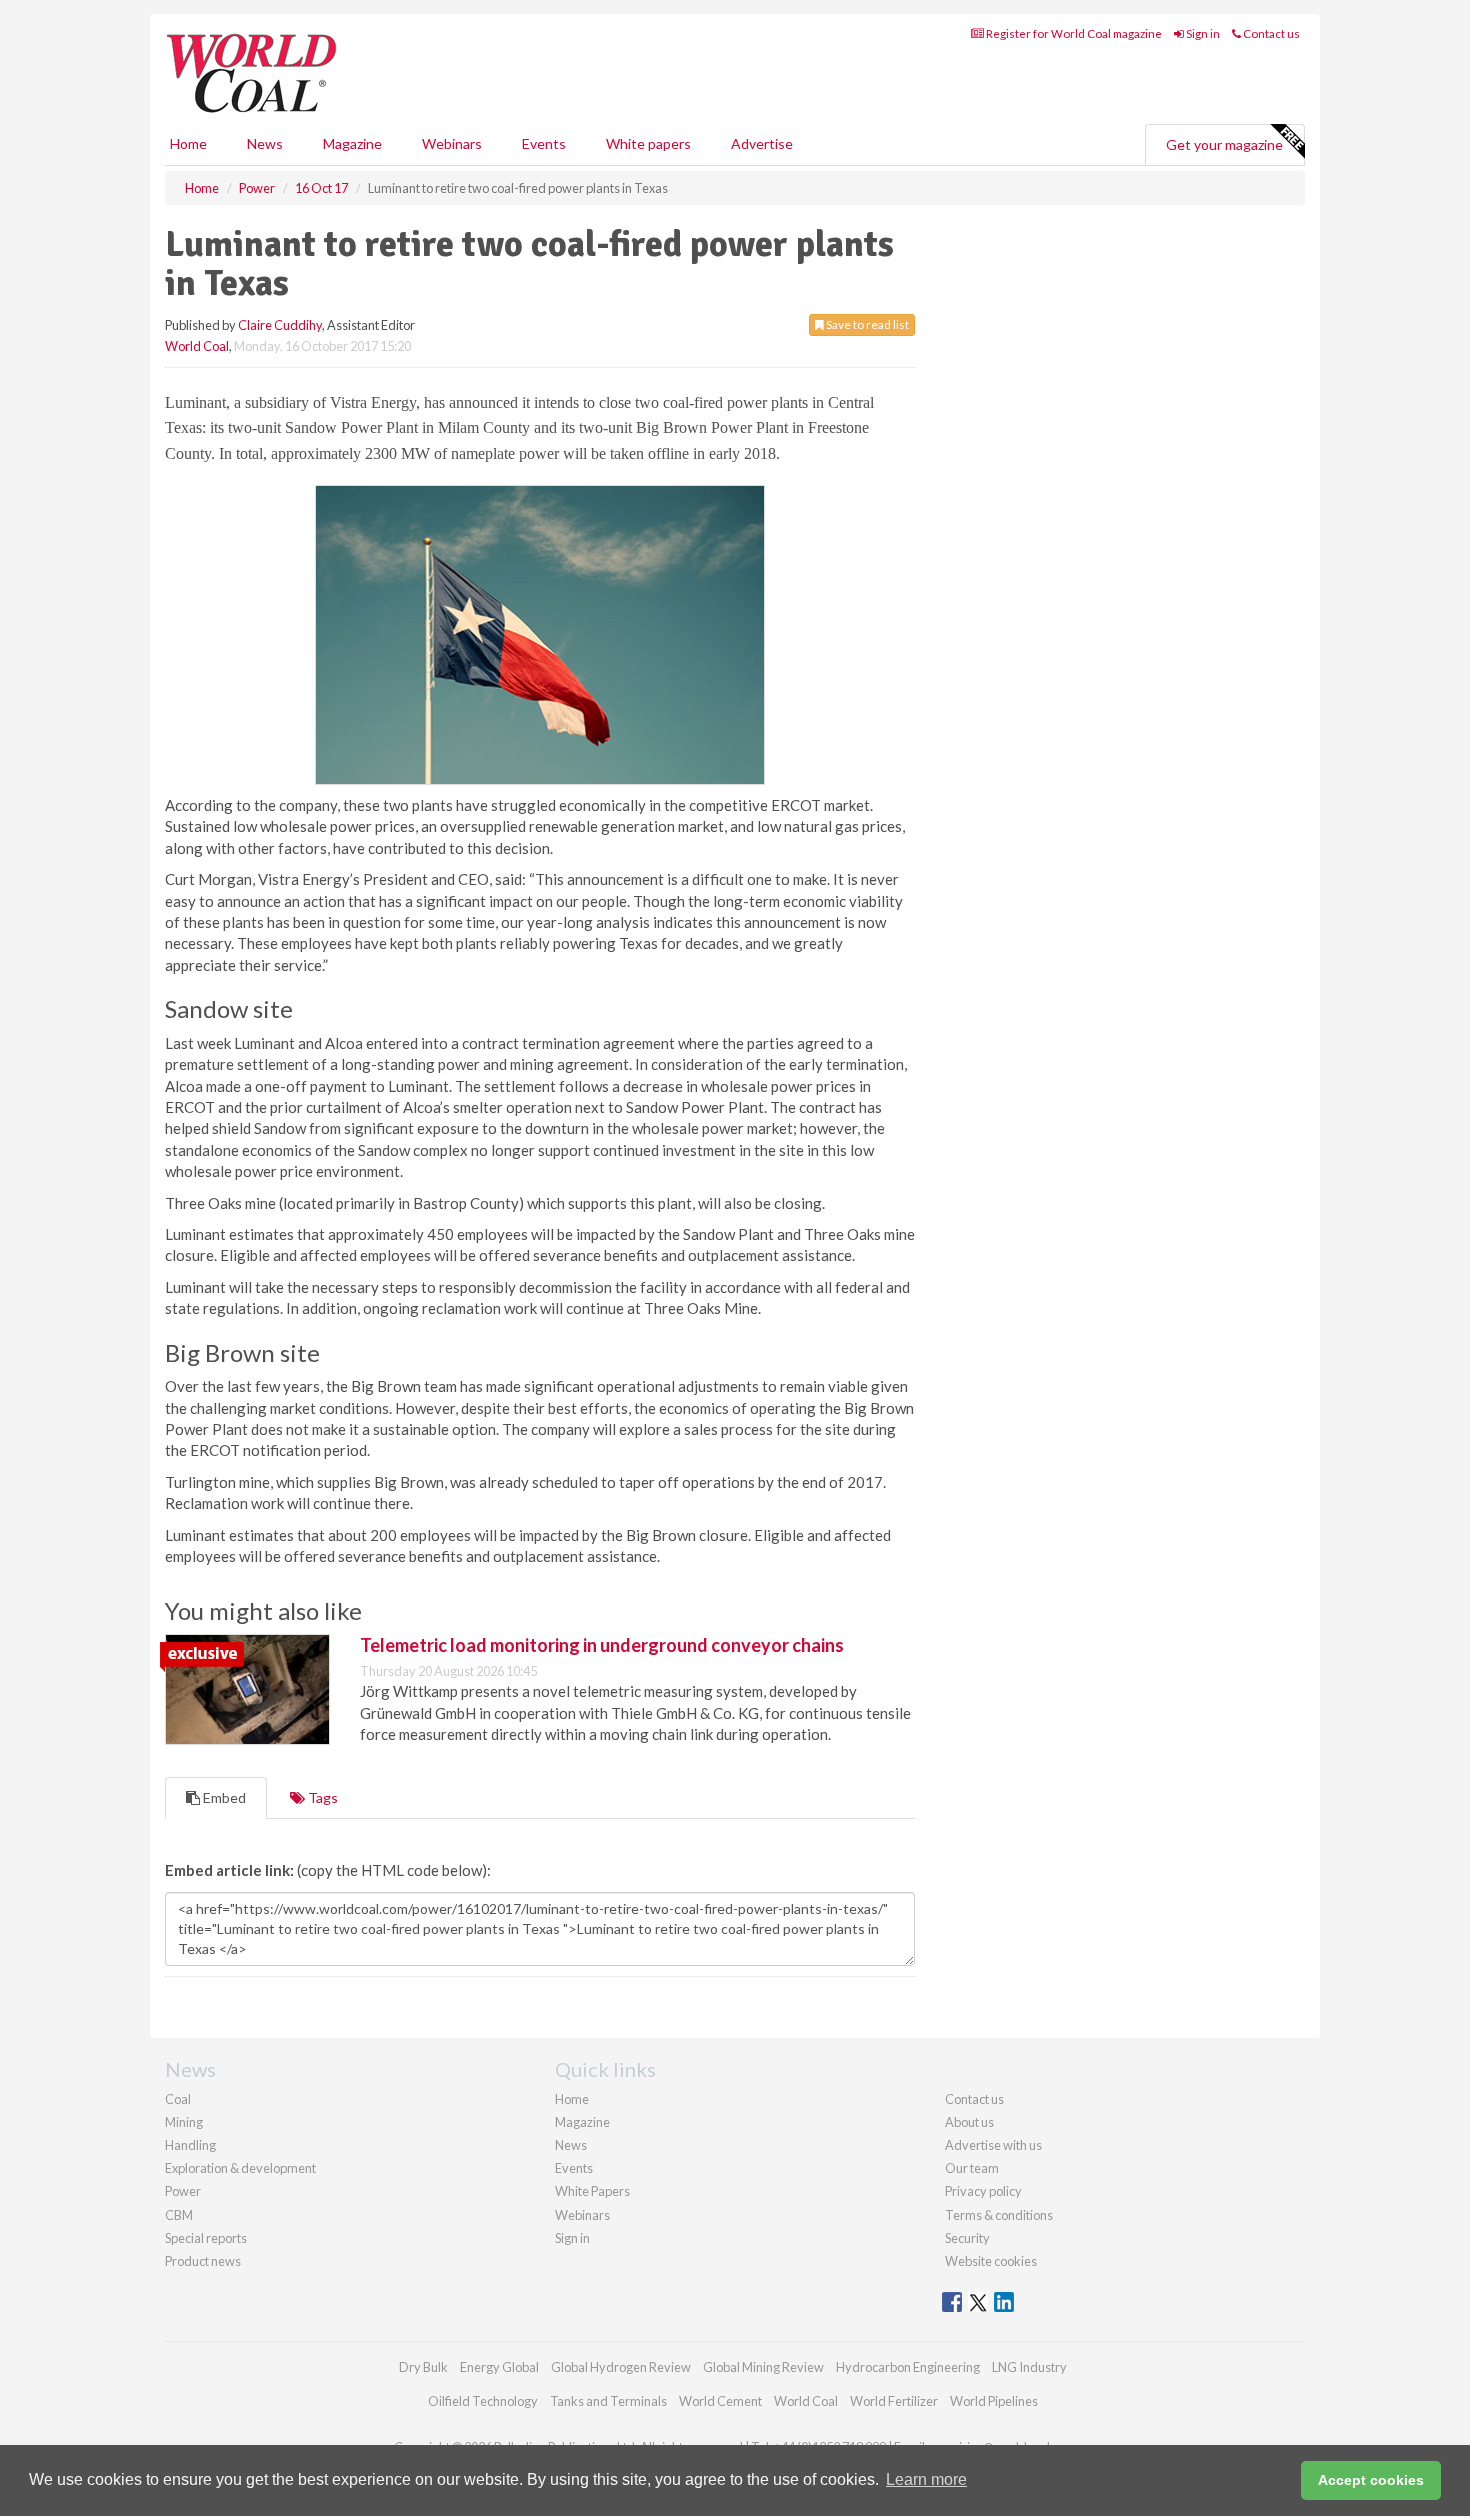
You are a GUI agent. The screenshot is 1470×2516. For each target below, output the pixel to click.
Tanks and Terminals (608, 2401)
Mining (184, 2122)
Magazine (352, 143)
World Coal (197, 346)
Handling (190, 2145)
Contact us (1270, 33)
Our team (972, 2168)
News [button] (265, 143)
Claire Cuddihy (280, 325)
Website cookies (991, 2261)
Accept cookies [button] (1371, 2480)
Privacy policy (983, 2191)
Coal (178, 2099)
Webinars (452, 143)
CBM (179, 2215)
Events (544, 143)
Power (183, 2191)
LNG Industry (1029, 2367)
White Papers (592, 2191)
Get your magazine (1224, 144)
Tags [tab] (321, 1797)
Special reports (206, 2238)
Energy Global (499, 2367)
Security (967, 2238)
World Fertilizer (894, 2401)
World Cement (720, 2401)
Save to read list (866, 324)
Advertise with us (993, 2145)
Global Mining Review (763, 2367)
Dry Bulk (423, 2367)
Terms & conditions (999, 2215)
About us (969, 2122)
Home (188, 143)
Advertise (762, 143)
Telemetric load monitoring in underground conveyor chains (602, 1645)
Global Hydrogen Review (621, 2367)
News (571, 2145)
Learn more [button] (926, 2479)
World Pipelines (994, 2401)
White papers (648, 143)
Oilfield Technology (483, 2401)
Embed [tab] (223, 1797)
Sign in (1202, 33)
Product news (203, 2261)
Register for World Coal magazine (1073, 33)
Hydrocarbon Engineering (908, 2367)
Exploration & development (240, 2168)
